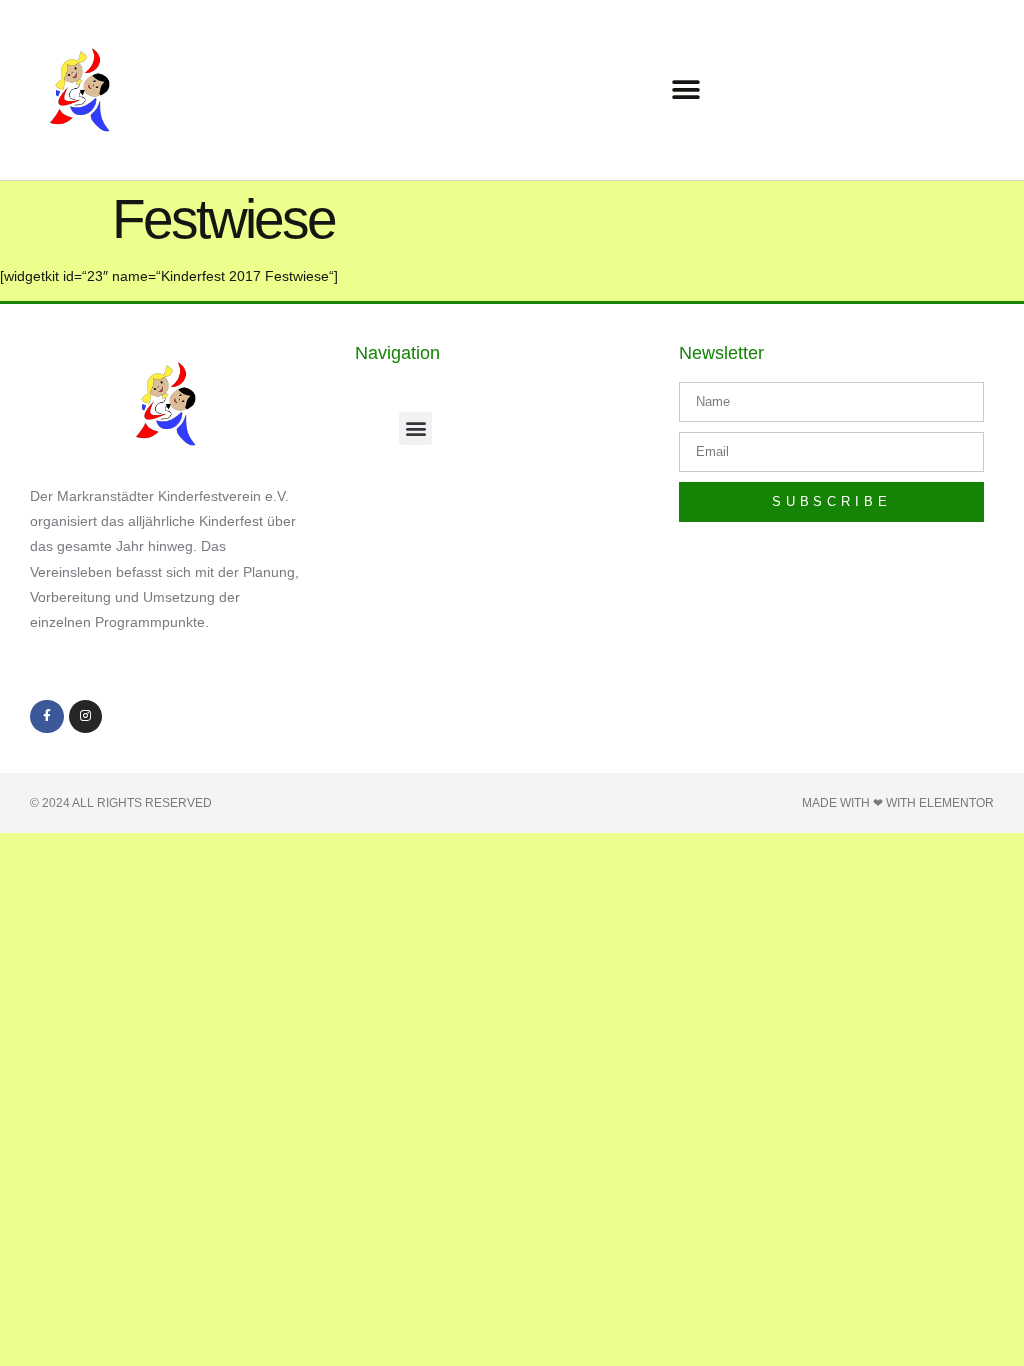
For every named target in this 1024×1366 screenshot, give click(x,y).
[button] (686, 90)
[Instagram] (86, 717)
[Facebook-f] (47, 717)
